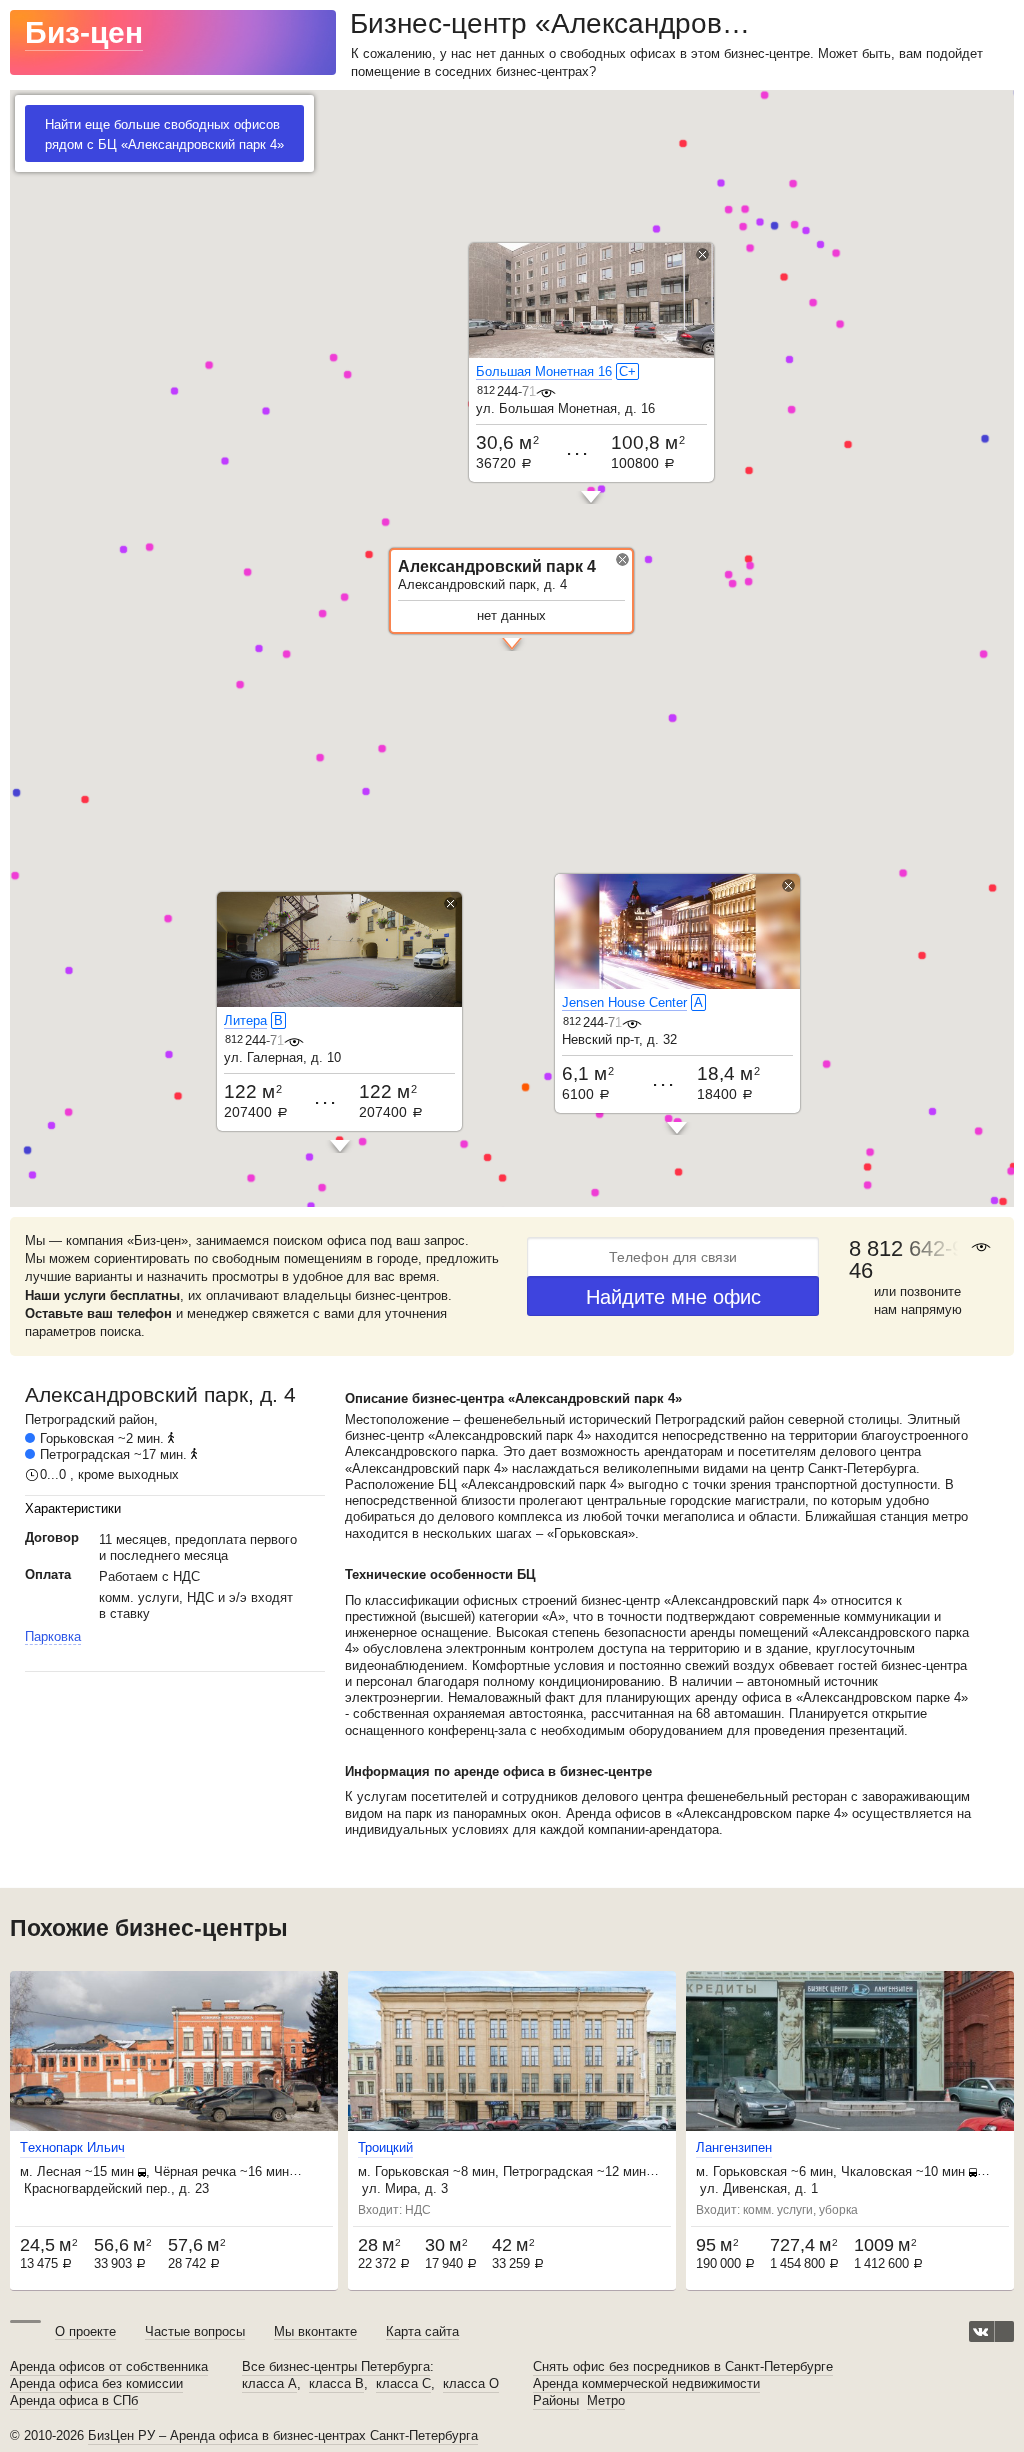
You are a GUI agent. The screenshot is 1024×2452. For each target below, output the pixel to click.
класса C (403, 2384)
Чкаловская (876, 2171)
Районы (556, 2401)
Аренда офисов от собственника (109, 2367)
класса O (471, 2384)
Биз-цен (84, 32)
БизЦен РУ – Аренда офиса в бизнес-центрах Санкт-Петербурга (283, 2435)
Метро (606, 2401)
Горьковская (77, 1438)
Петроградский (70, 1419)
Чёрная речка (195, 2171)
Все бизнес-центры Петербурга (336, 2367)
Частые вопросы (195, 2331)
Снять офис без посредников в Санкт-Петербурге (683, 2367)
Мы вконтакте (315, 2331)
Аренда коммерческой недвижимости (646, 2384)
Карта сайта (422, 2331)
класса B (336, 2384)
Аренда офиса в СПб (74, 2401)
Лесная (59, 2171)
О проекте (85, 2331)
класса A (269, 2384)
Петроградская (85, 1454)
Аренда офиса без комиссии (96, 2384)
